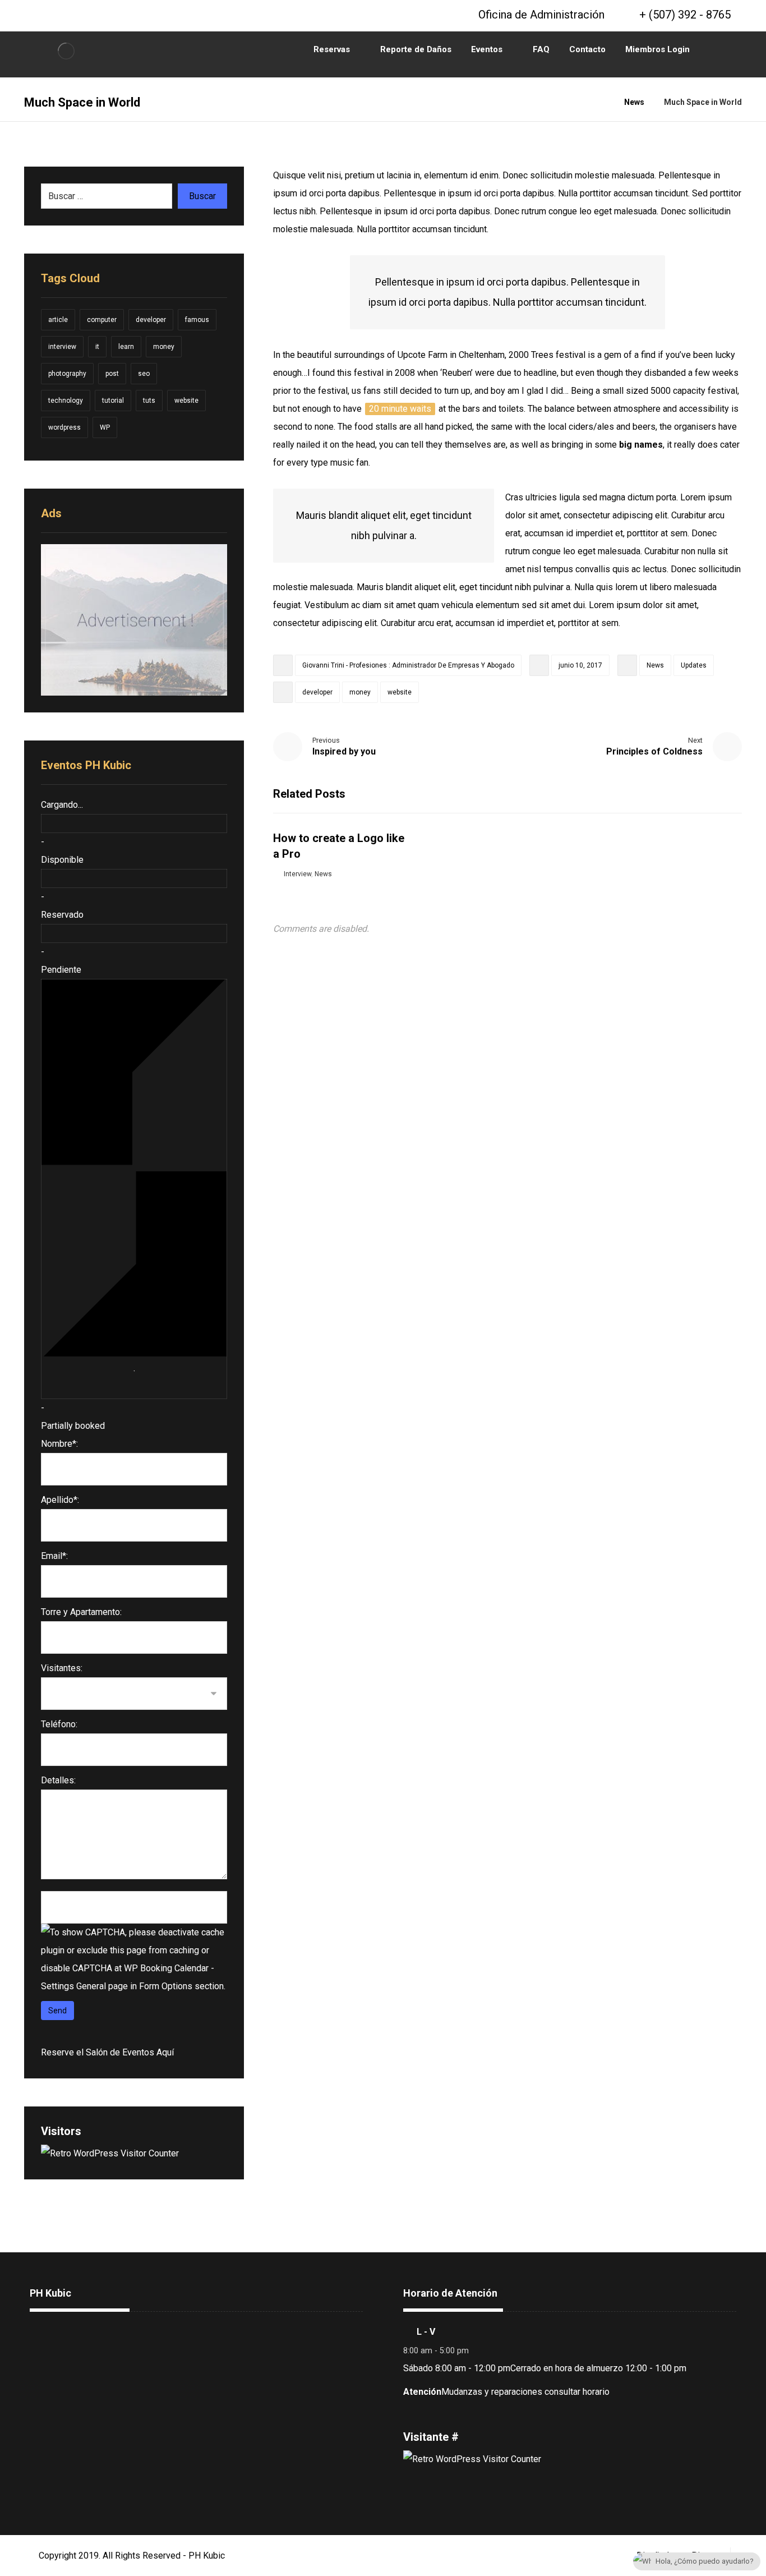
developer (317, 692)
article (58, 320)
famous (197, 320)
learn (126, 347)
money (360, 692)
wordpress (64, 427)
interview (62, 347)
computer (102, 320)
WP (105, 427)
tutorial (113, 401)
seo (144, 374)
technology (66, 401)
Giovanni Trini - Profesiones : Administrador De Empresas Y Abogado (408, 665)
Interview (297, 874)
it (97, 347)
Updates (694, 665)
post (112, 374)
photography (67, 374)
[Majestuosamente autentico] (66, 51)
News (655, 665)
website (400, 692)
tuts (149, 401)
